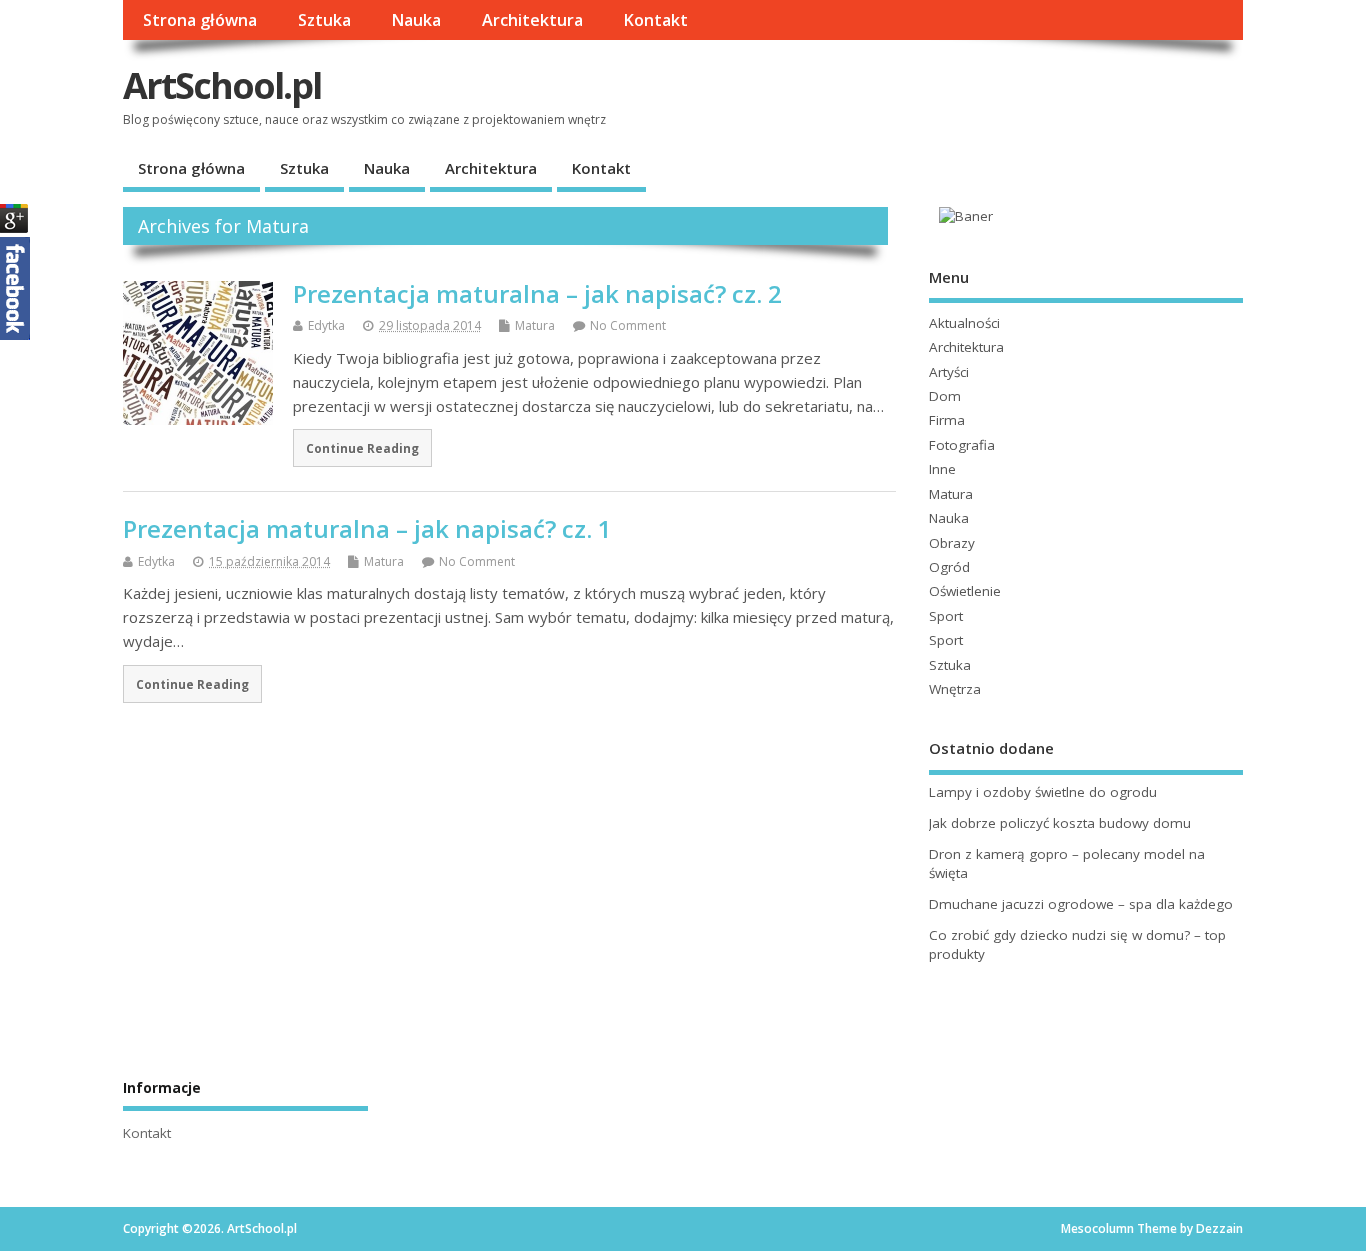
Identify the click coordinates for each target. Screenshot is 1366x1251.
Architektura (532, 20)
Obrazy (952, 543)
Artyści (949, 372)
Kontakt (655, 20)
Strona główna (200, 20)
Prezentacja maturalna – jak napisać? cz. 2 (537, 293)
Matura (535, 325)
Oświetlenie (965, 591)
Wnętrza (955, 689)
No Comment (628, 325)
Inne (942, 469)
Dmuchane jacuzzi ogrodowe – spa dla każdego (1081, 904)
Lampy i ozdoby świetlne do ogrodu (1043, 792)
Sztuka (324, 20)
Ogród (949, 567)
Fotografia (962, 445)
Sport (946, 616)
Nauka (416, 20)
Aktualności (964, 323)
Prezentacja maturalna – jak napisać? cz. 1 (367, 528)
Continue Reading (362, 448)
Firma (947, 420)
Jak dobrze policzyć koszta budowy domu (1060, 823)
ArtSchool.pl (222, 85)
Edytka (326, 325)
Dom (945, 396)
